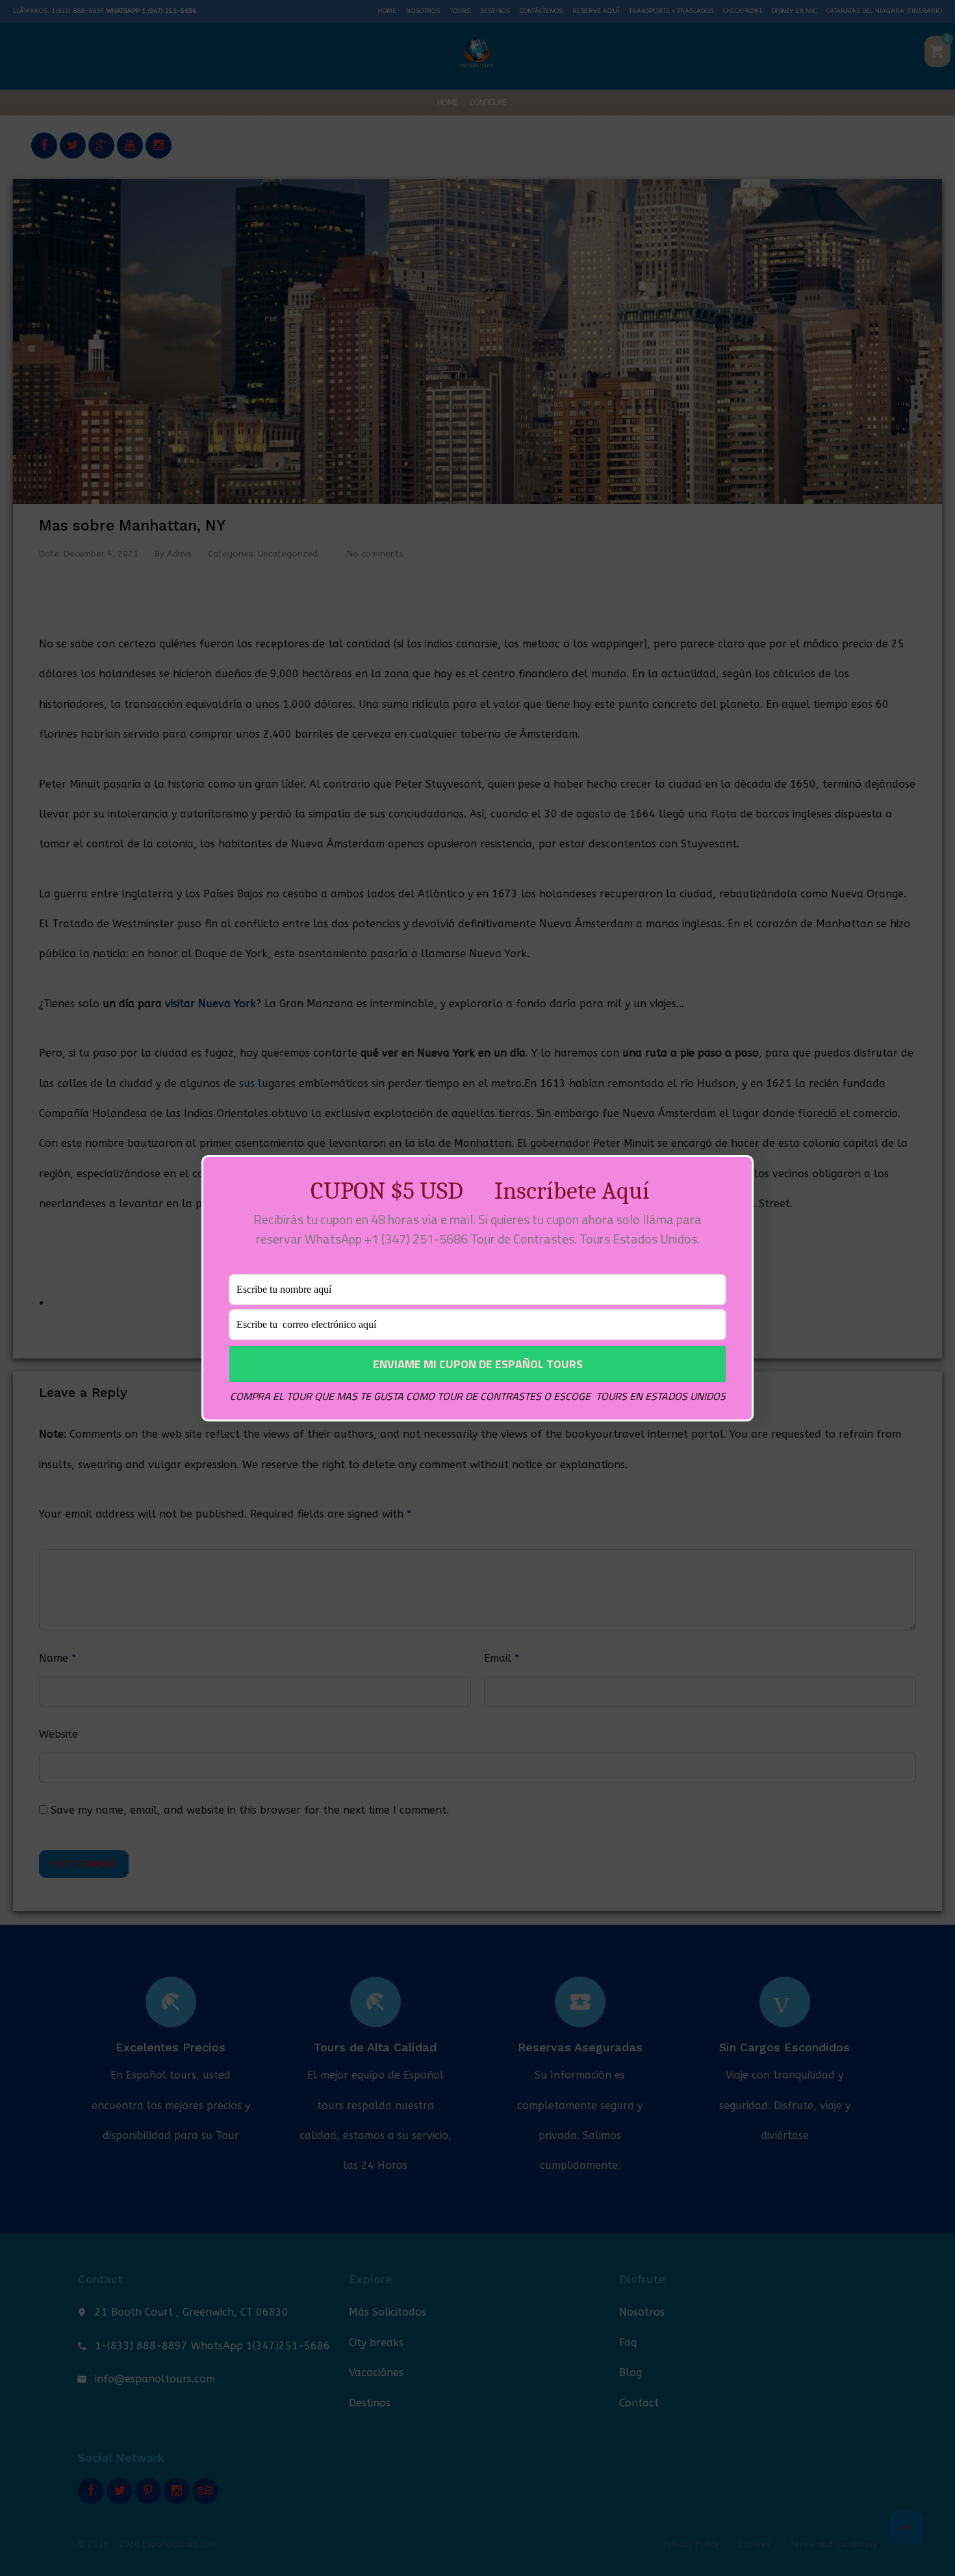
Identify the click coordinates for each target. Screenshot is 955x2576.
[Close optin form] (736, 1175)
